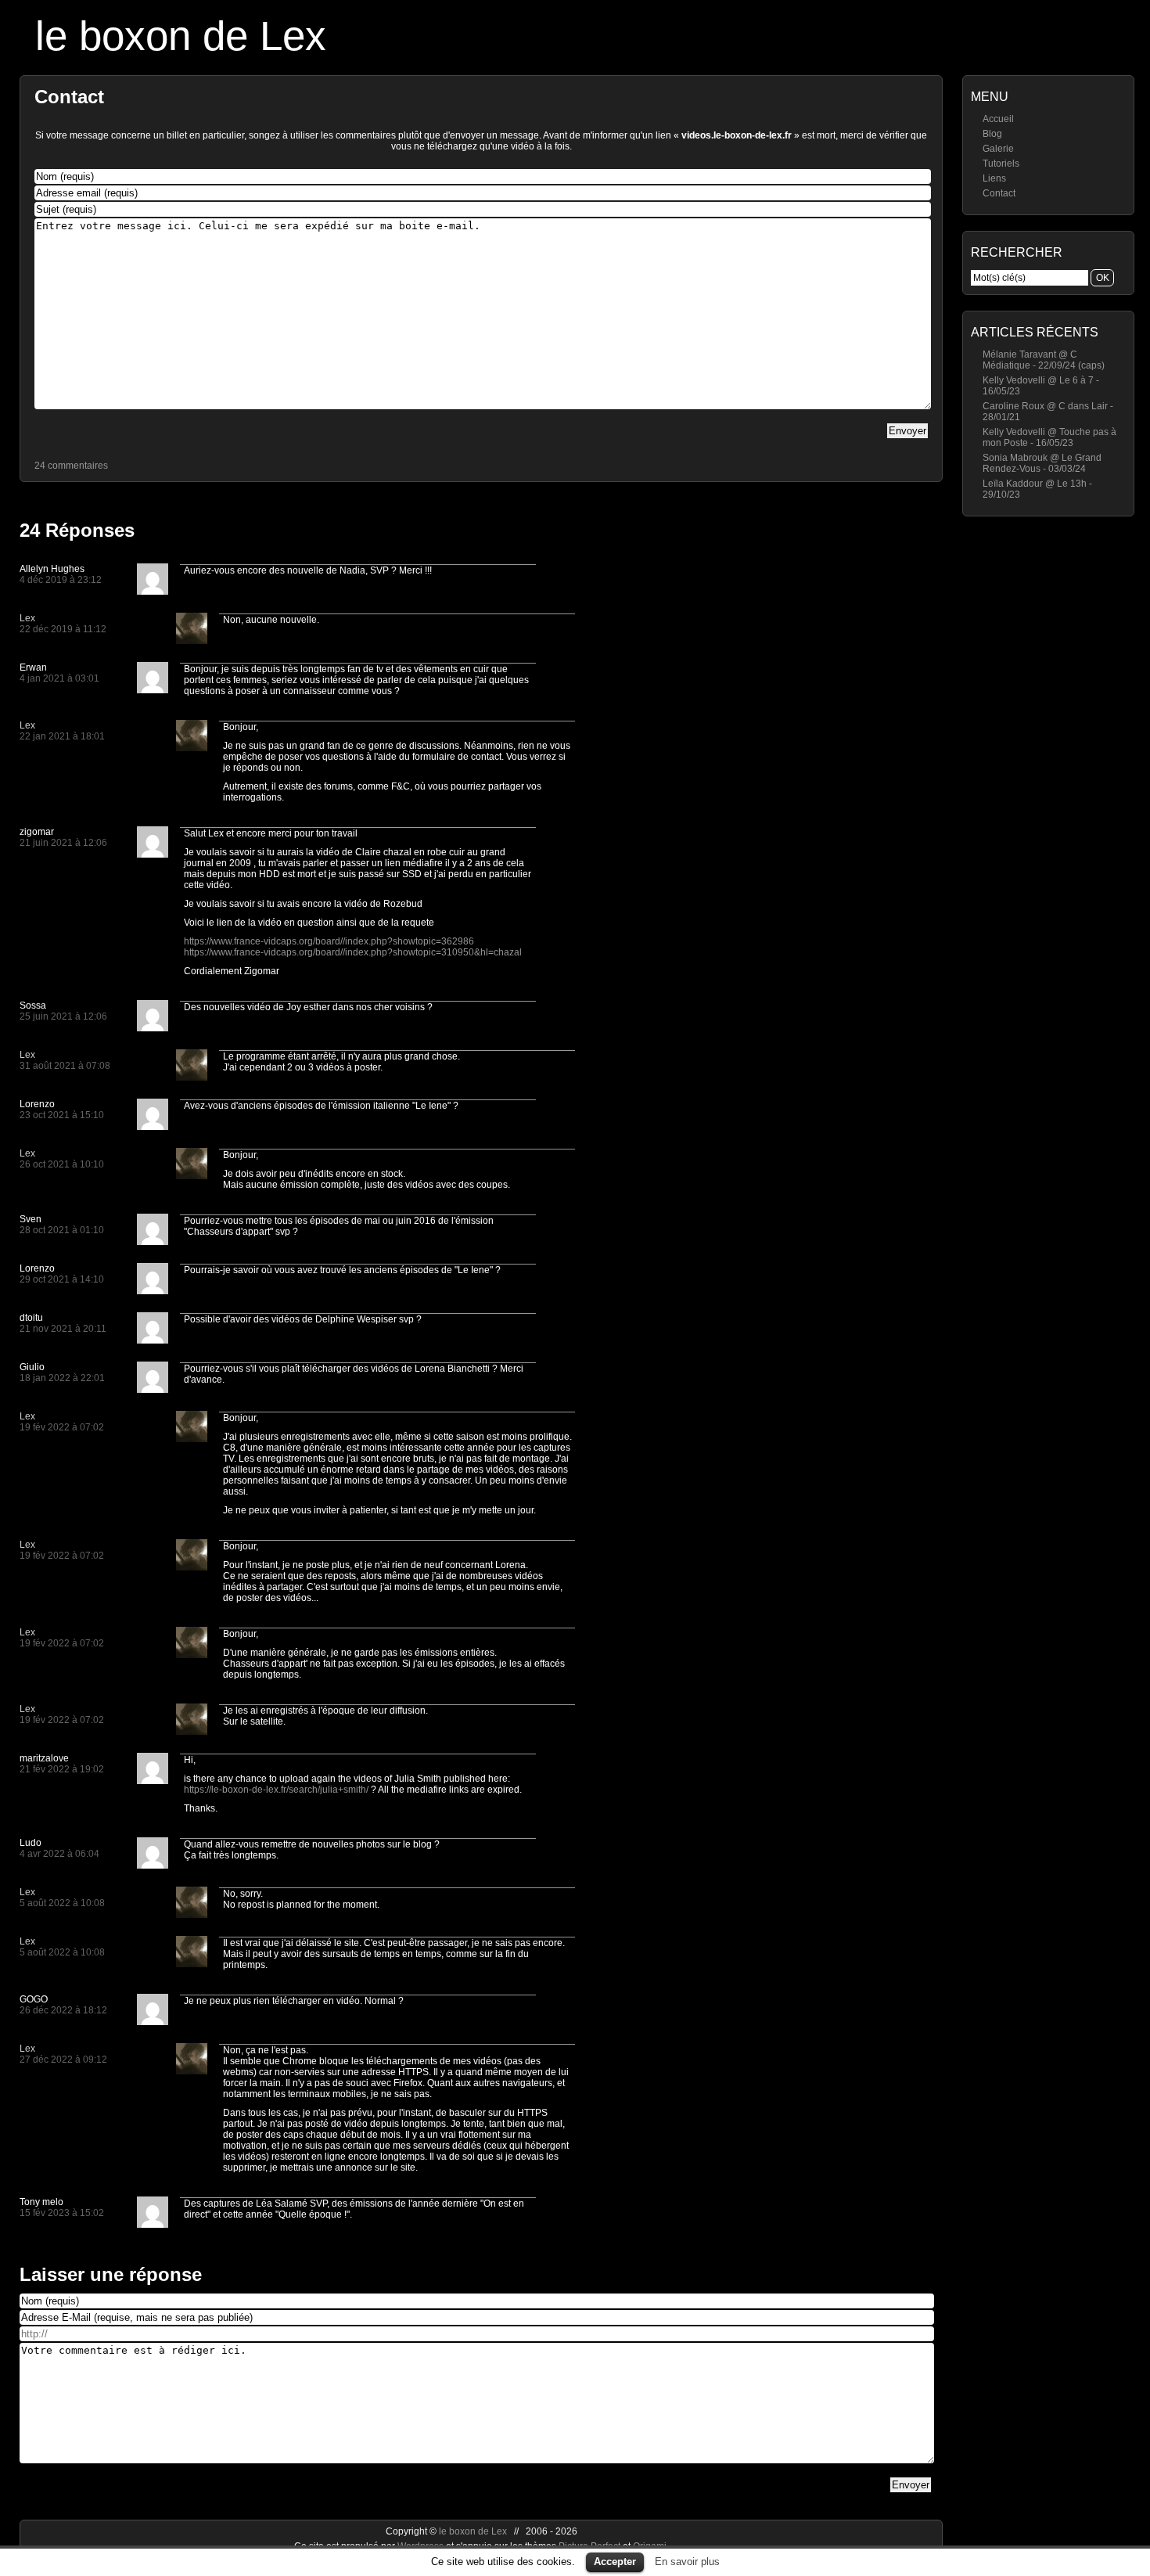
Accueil (998, 119)
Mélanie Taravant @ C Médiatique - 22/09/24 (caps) (1044, 360)
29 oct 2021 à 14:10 (62, 1279)
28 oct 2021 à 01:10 (62, 1230)
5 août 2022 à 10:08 (62, 1903)
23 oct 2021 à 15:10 (62, 1115)
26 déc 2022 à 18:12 (63, 2010)
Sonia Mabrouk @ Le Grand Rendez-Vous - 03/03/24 (1042, 463)
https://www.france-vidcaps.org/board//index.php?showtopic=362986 (329, 941)
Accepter (615, 2562)
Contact (999, 193)
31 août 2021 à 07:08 (65, 1066)
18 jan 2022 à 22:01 (62, 1378)
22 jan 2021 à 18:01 (62, 736)
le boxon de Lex (181, 36)
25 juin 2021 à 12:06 (63, 1016)
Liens (994, 178)
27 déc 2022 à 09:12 (63, 2060)
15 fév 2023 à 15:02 (62, 2213)
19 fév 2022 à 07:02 (62, 1427)
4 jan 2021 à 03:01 (59, 678)
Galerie (998, 149)
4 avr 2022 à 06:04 (59, 1854)
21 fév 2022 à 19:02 (62, 1769)
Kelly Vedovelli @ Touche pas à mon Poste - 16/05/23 (1049, 437)
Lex (27, 618)
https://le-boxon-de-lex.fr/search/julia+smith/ (276, 1790)
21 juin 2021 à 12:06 (63, 843)
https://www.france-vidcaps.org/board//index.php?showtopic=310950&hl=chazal (353, 952)
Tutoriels (1001, 164)
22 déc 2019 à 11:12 (63, 629)
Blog (992, 134)
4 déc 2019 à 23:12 (61, 580)
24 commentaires (71, 466)
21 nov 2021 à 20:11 (63, 1329)
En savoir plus (687, 2562)
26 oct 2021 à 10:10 (62, 1164)
